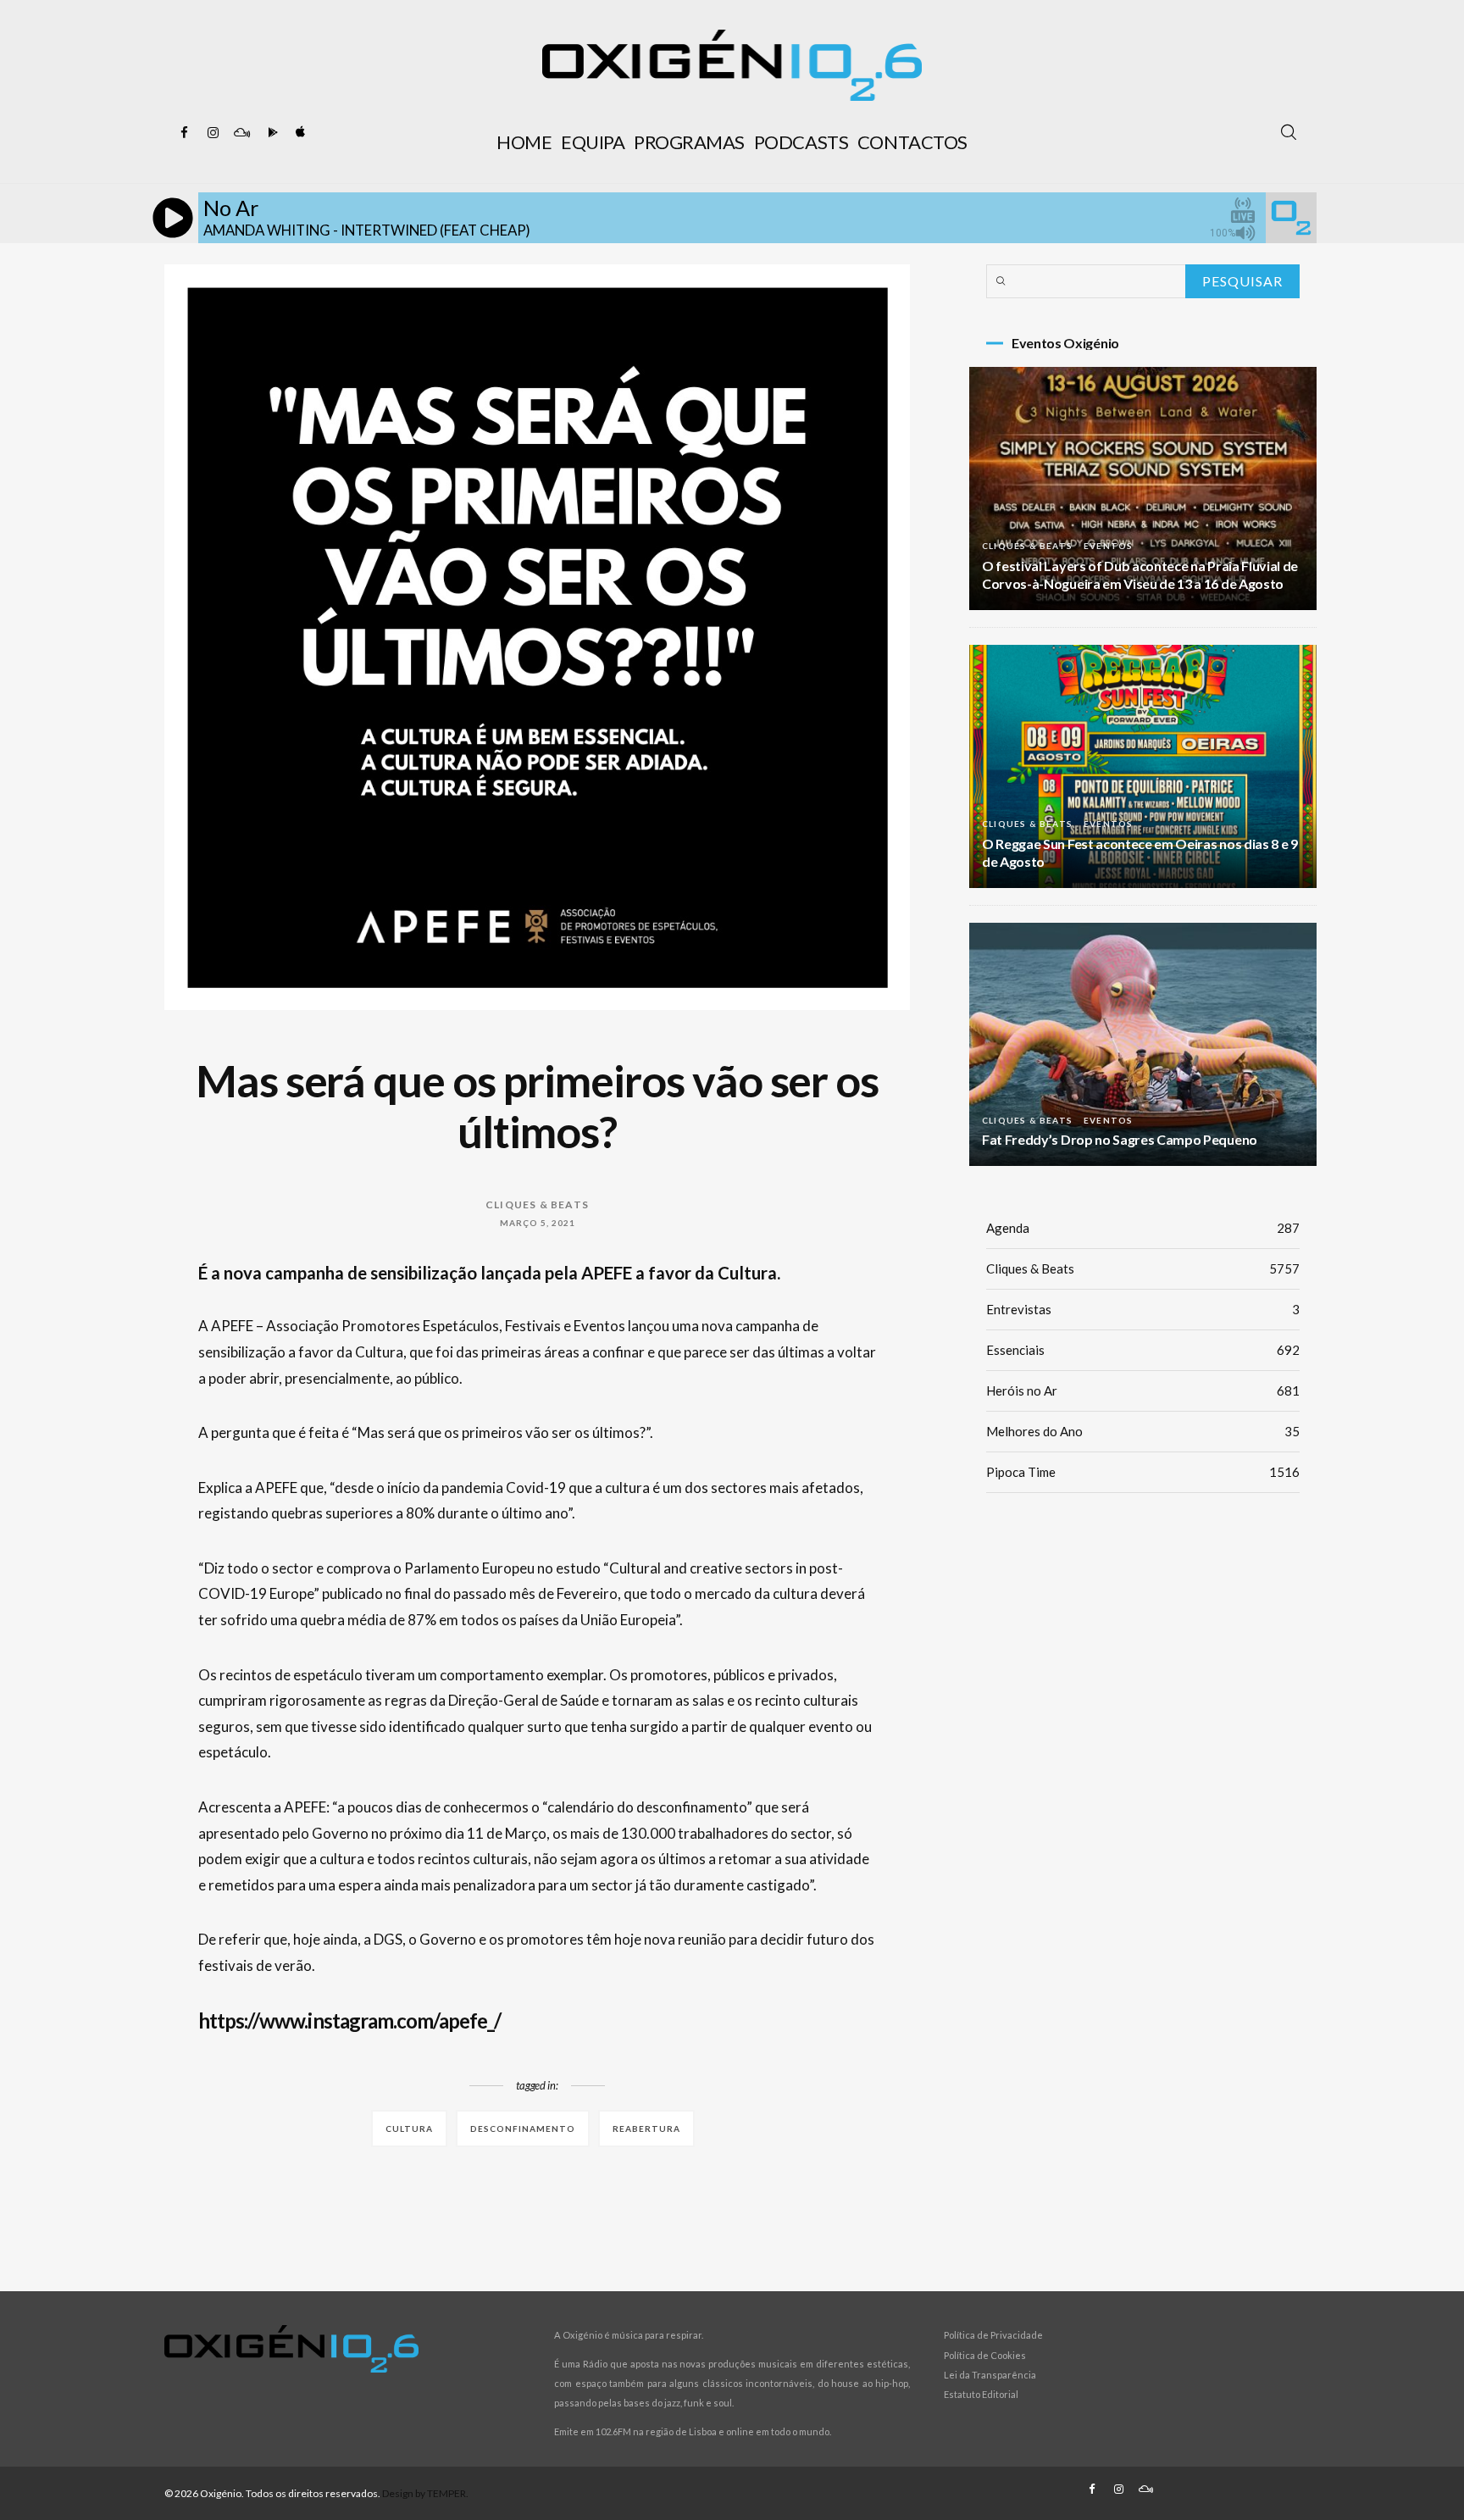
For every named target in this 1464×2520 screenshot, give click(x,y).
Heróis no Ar (1143, 1390)
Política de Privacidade (993, 2335)
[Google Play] (270, 133)
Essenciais (1143, 1350)
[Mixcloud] (241, 133)
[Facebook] (184, 133)
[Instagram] (213, 133)
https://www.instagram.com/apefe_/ (349, 2020)
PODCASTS (801, 142)
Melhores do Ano (1143, 1431)
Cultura (409, 2129)
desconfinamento (523, 2129)
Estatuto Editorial (981, 2394)
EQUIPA (593, 142)
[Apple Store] (299, 133)
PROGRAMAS (689, 142)
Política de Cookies (985, 2355)
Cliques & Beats (537, 1204)
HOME (524, 142)
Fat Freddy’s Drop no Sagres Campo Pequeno (1120, 1139)
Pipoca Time (1143, 1472)
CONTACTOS (912, 142)
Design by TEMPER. (425, 2493)
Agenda (1143, 1228)
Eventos (1108, 546)
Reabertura (646, 2129)
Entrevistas (1143, 1309)
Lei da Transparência (990, 2375)
